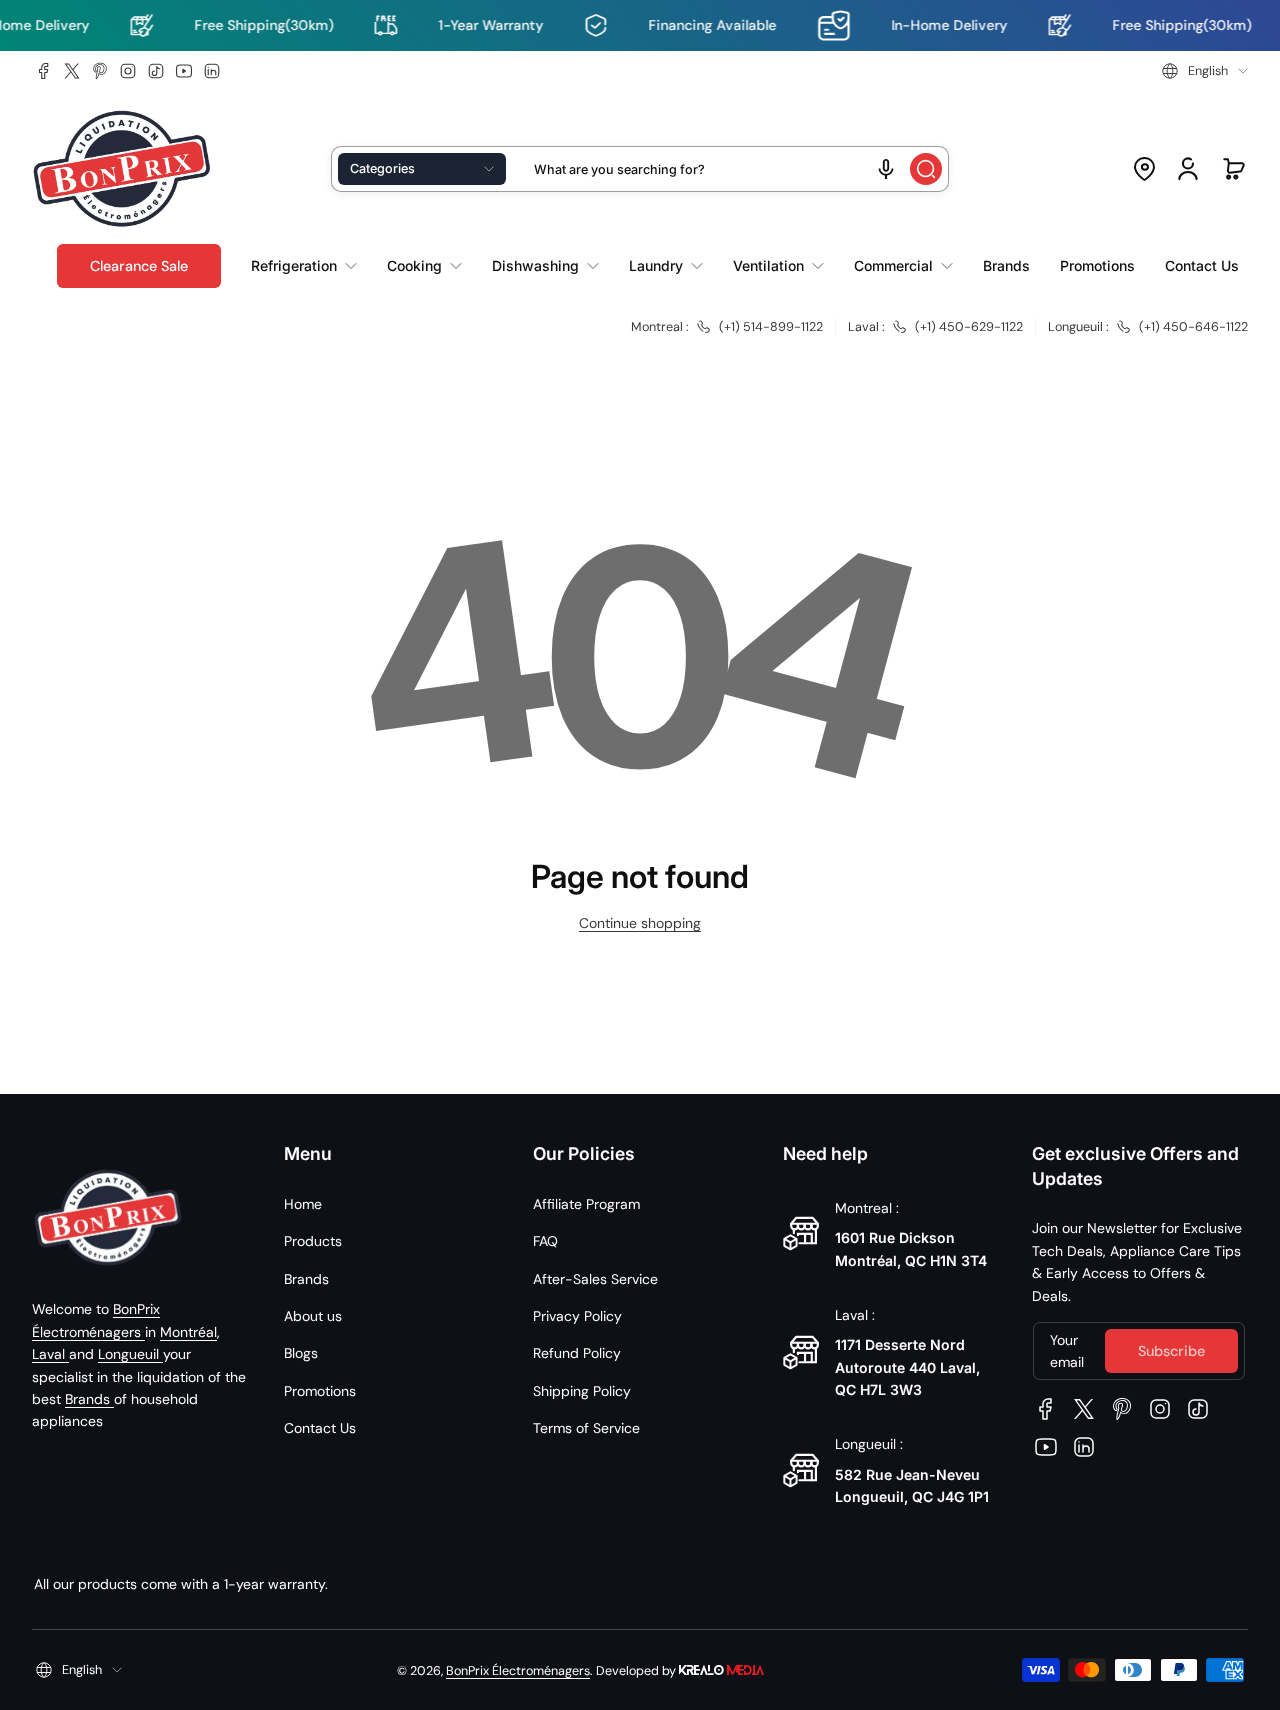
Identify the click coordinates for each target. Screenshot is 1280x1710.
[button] (1205, 71)
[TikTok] (156, 71)
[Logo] (122, 169)
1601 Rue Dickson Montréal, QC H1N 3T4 (911, 1248)
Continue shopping (640, 923)
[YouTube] (184, 71)
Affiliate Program (586, 1204)
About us (313, 1316)
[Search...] (926, 169)
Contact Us (320, 1428)
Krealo (721, 1668)
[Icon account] (1188, 169)
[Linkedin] (212, 71)
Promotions (320, 1391)
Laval (50, 1354)
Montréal (188, 1332)
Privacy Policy (577, 1316)
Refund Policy (577, 1353)
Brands (89, 1399)
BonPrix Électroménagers (518, 1671)
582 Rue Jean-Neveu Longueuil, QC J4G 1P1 (912, 1485)
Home (303, 1204)
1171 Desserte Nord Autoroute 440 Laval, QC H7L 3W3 (907, 1367)
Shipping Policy (582, 1391)
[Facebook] (44, 71)
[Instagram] (128, 71)
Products (313, 1241)
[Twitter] (72, 71)
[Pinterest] (100, 71)
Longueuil (130, 1354)
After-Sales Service (595, 1279)
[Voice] (886, 169)
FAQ (545, 1241)
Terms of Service (586, 1428)
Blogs (301, 1353)
